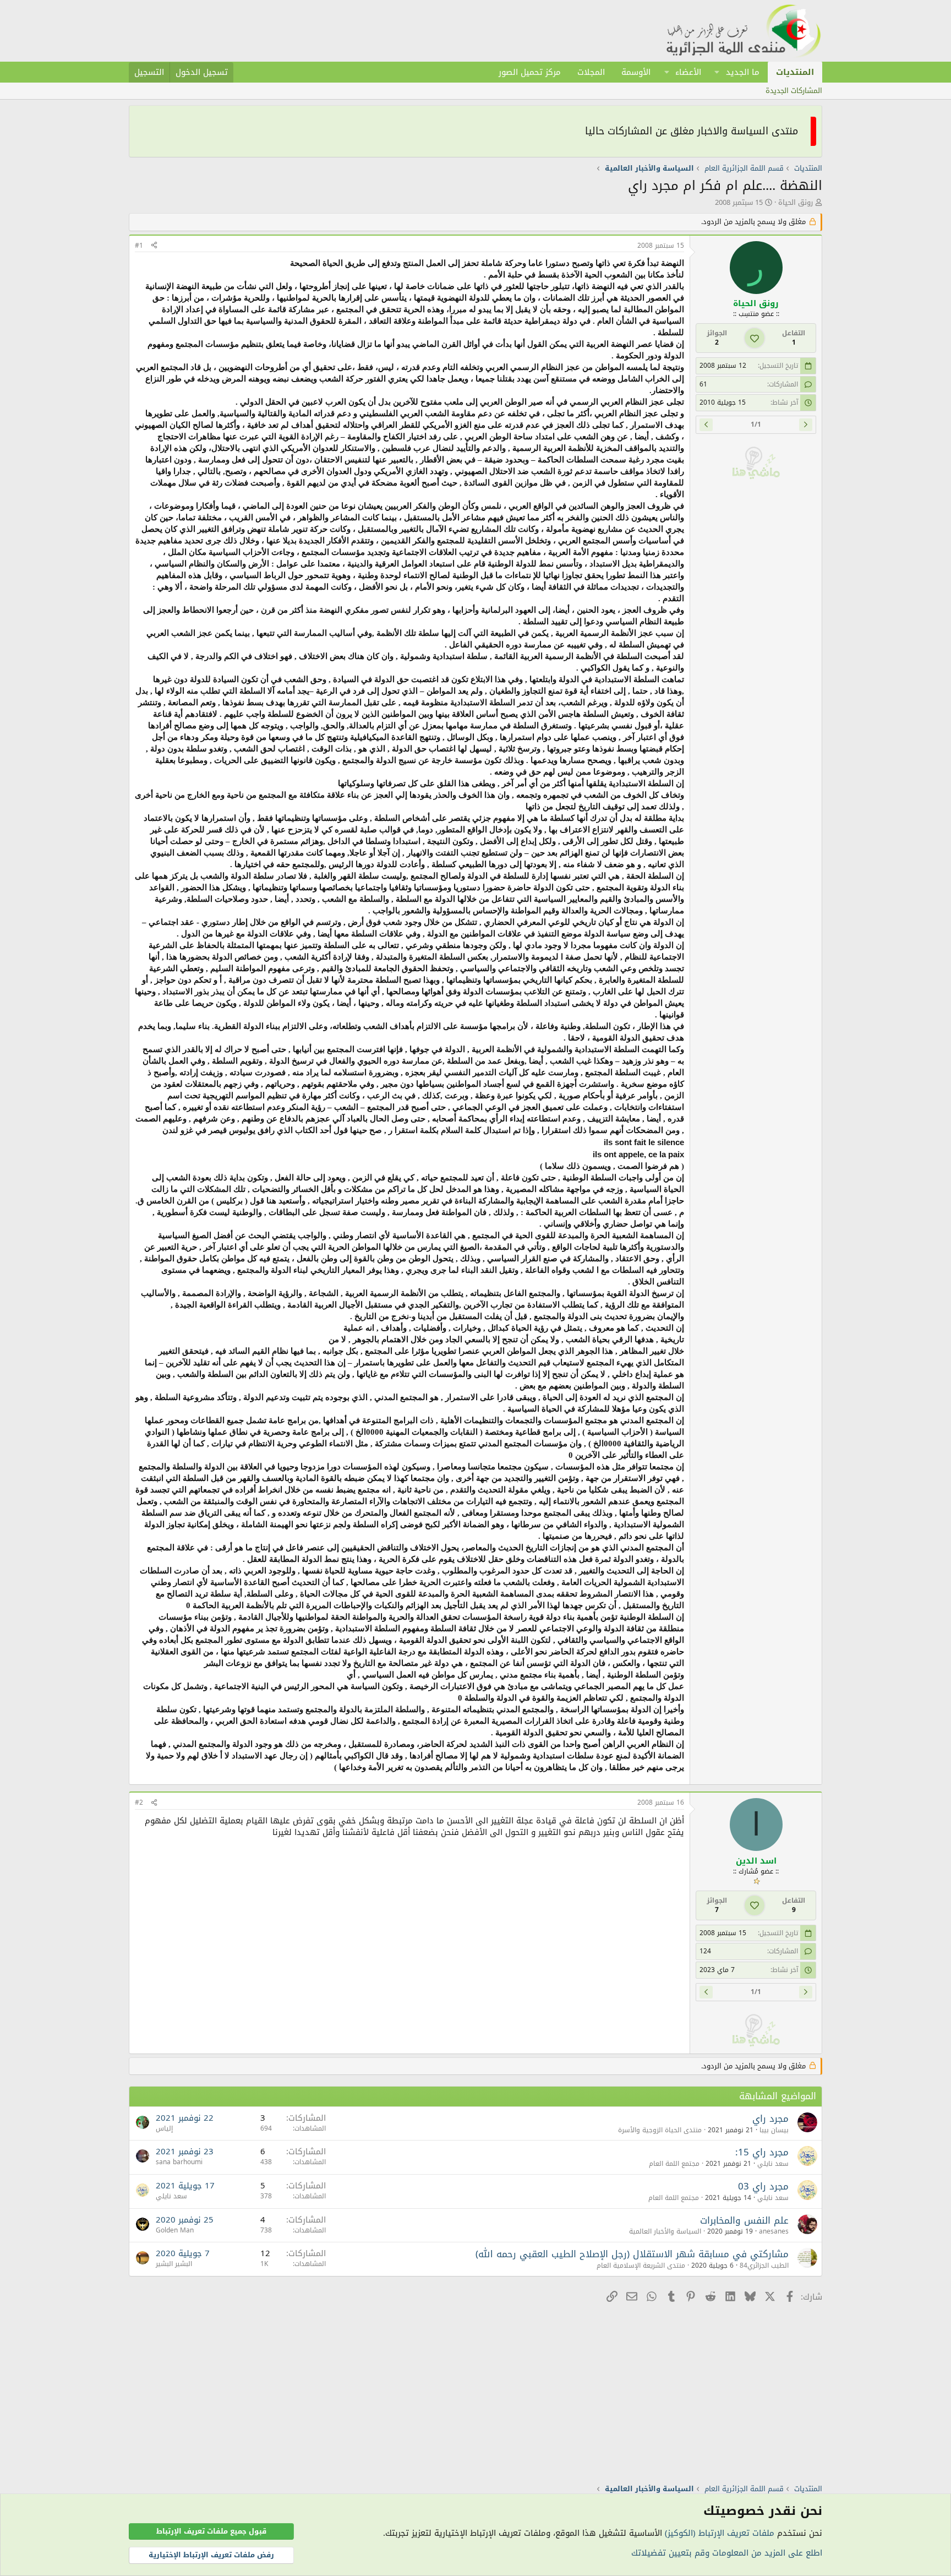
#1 (139, 246)
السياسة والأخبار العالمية (665, 2231)
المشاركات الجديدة (794, 91)
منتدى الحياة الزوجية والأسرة (660, 2130)
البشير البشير (174, 2264)
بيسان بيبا (774, 2130)
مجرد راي (770, 2118)
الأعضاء (688, 72)
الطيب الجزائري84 (764, 2265)
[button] (717, 72)
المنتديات (795, 72)
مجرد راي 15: (762, 2152)
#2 (139, 1802)
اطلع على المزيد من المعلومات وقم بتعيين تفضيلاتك (727, 2553)
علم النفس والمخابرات (744, 2220)
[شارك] (154, 246)
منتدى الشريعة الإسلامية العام (641, 2265)
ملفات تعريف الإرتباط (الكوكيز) (720, 2533)
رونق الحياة (796, 202)
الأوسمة (636, 72)
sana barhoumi (179, 2162)
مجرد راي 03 (763, 2186)
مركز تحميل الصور (530, 72)
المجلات (591, 72)
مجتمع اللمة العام (674, 2164)
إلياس (164, 2128)
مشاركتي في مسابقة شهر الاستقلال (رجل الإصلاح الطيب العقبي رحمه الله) (632, 2254)
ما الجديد (743, 72)
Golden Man (175, 2230)
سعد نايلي (773, 2164)
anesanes (774, 2231)
